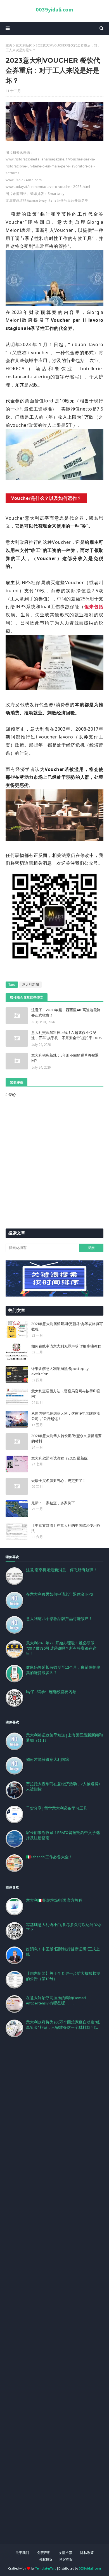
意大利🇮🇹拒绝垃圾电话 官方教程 (54, 1900)
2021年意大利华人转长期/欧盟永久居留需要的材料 (67, 1439)
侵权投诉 (46, 2559)
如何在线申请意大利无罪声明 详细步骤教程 (66, 1346)
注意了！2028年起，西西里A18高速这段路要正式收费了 (66, 1013)
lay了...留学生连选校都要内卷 (51, 1692)
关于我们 (22, 2553)
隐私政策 (87, 2553)
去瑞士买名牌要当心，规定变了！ (59, 1481)
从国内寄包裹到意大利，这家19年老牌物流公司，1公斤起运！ (66, 1416)
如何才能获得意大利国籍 (48, 1759)
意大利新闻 (24, 45)
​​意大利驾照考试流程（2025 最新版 (60, 1458)
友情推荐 (65, 2553)
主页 (9, 45)
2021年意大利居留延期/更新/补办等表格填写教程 (67, 1327)
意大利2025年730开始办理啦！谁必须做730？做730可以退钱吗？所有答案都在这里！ (61, 1648)
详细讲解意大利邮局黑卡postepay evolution (60, 1371)
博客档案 (66, 2559)
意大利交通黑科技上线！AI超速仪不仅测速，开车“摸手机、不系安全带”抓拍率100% (67, 1035)
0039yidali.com (54, 9)
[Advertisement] (54, 2298)
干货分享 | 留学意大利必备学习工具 (57, 1808)
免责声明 (44, 2553)
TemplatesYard (46, 2568)
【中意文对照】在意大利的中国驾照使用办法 (66, 1528)
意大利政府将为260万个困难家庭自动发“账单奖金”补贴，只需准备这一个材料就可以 (63, 2025)
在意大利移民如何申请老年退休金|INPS (60, 1594)
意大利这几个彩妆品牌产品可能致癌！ (59, 1619)
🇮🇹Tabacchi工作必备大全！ (49, 1857)
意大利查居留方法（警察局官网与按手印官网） (66, 1394)
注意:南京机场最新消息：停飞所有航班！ (62, 1570)
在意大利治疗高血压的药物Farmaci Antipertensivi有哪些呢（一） (56, 2000)
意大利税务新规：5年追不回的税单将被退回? (65, 1058)
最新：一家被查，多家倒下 (53, 1503)
